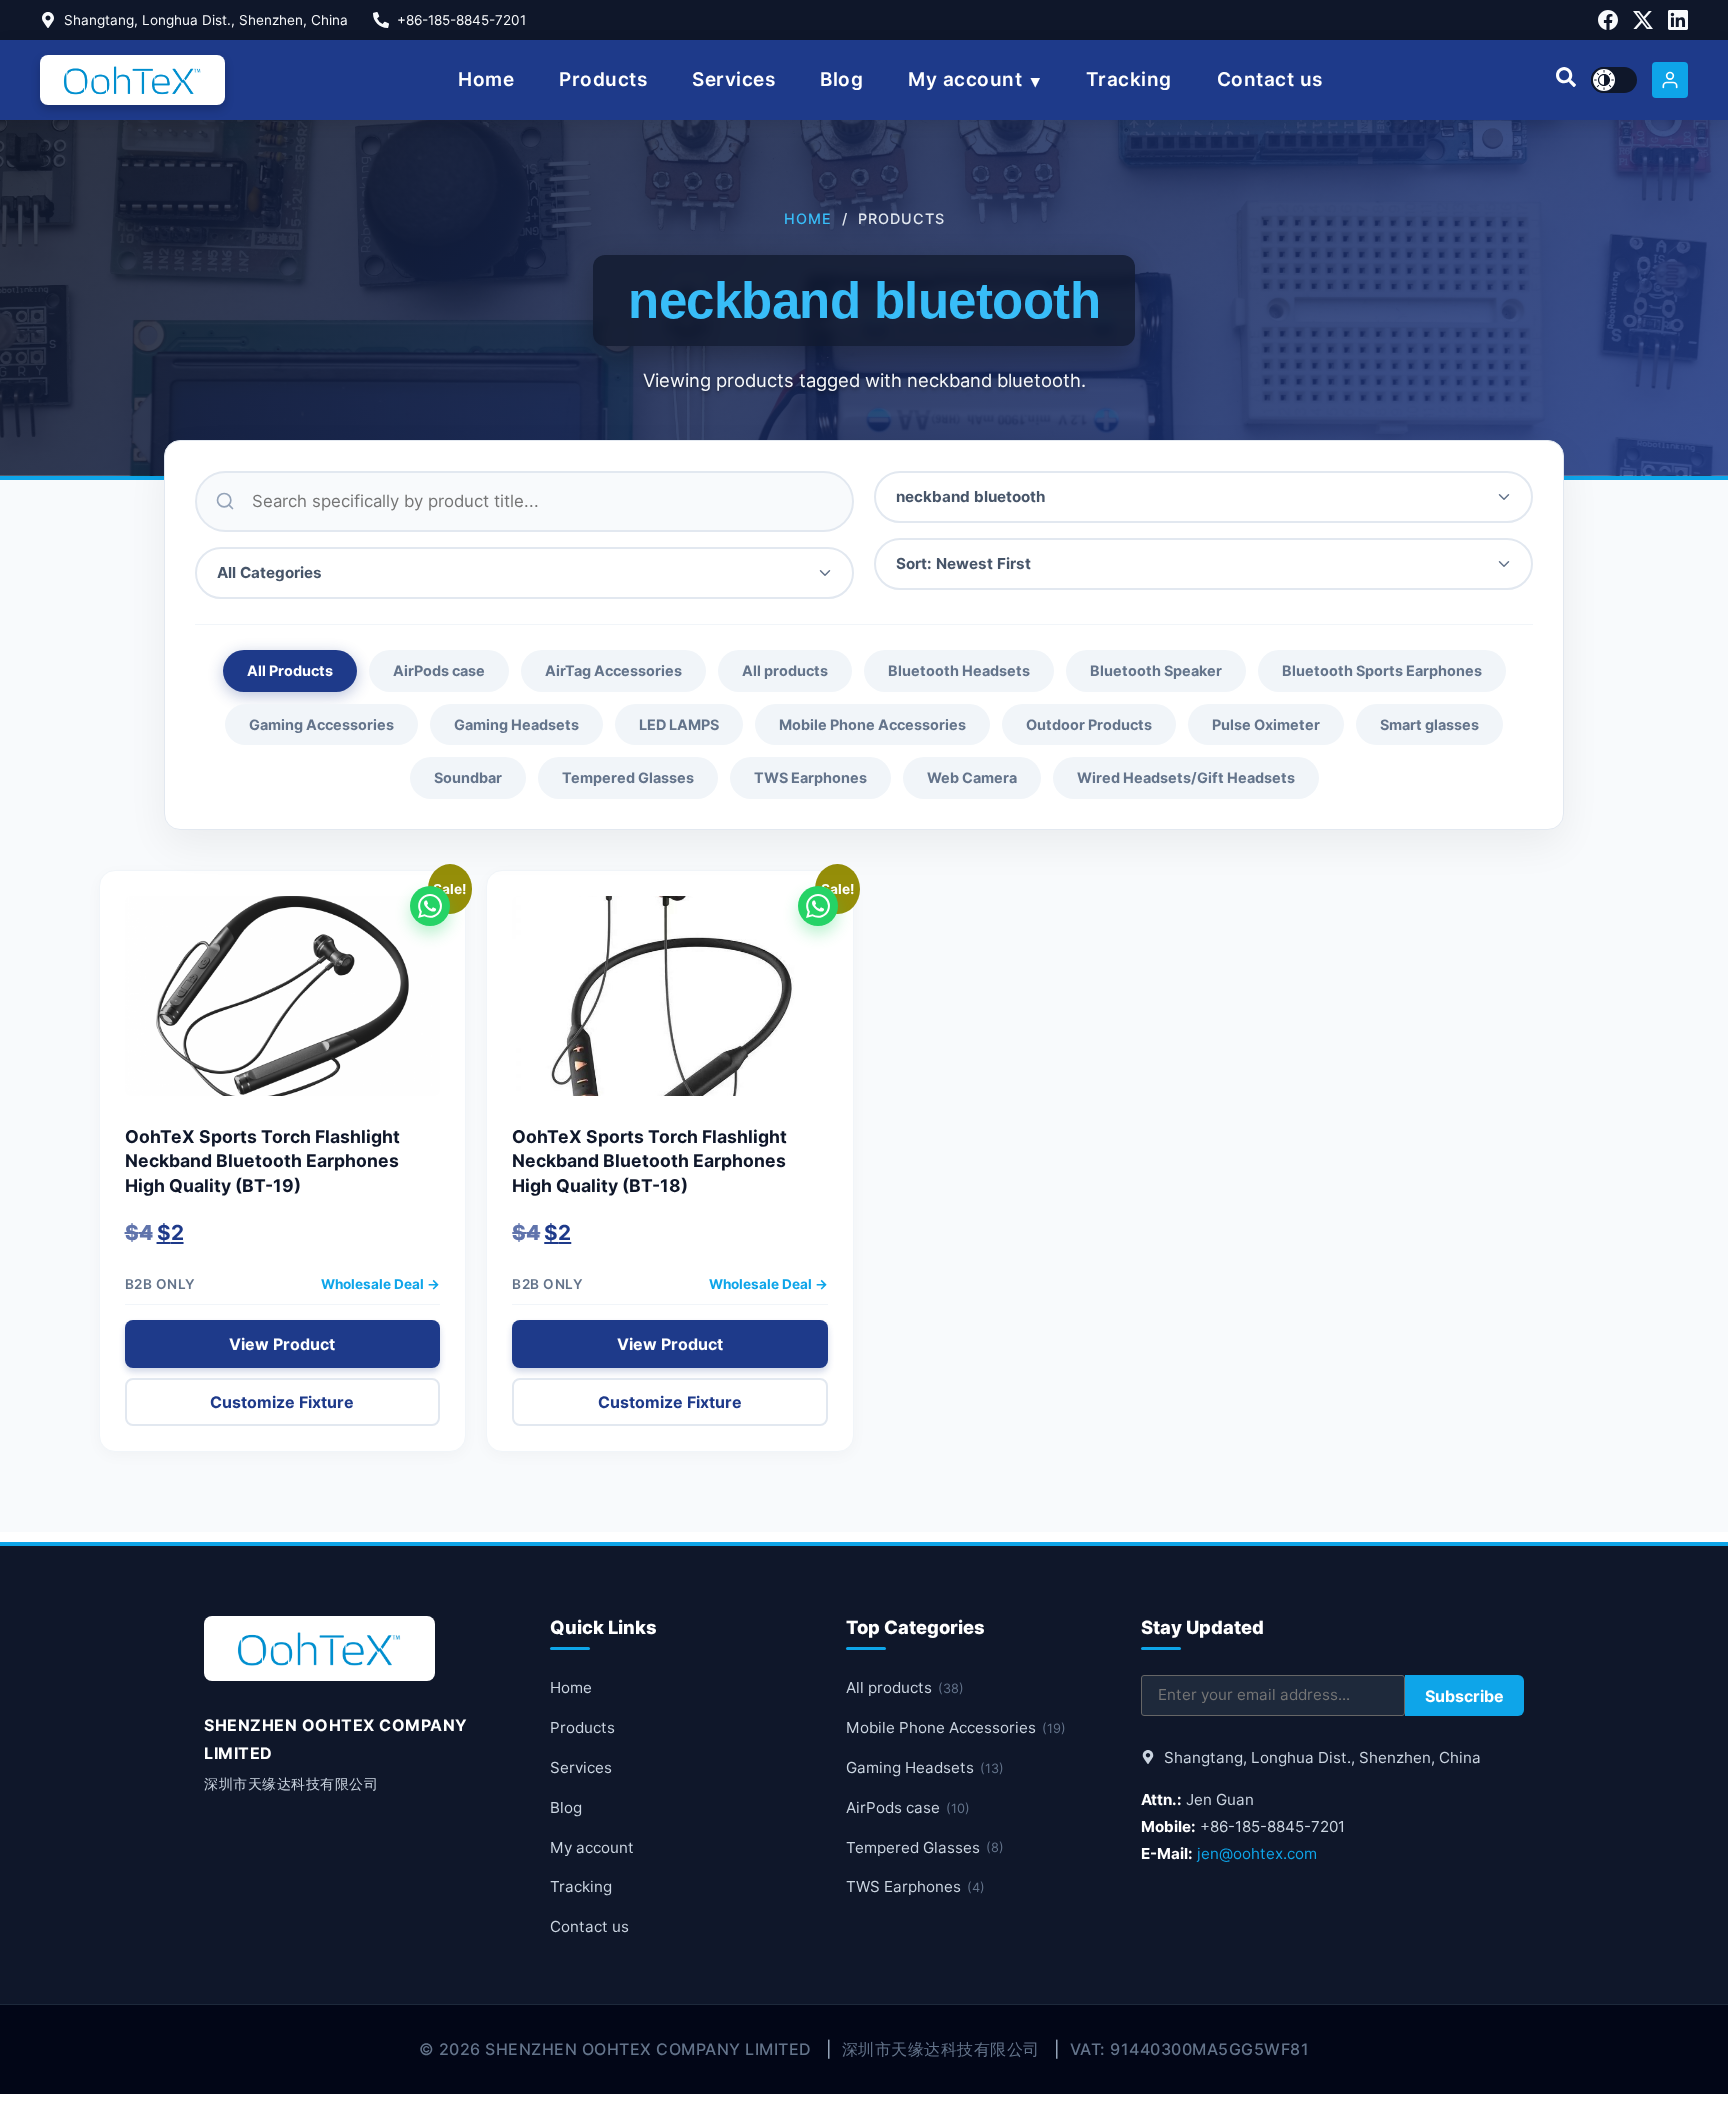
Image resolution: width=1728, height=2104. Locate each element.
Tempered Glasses (628, 777)
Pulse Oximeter (1266, 724)
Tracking (1129, 79)
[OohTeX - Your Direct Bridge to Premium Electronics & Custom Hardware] (132, 80)
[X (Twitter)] (1643, 20)
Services (733, 79)
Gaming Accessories (321, 724)
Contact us (1270, 79)
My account (965, 79)
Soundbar (468, 777)
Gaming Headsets (516, 724)
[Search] (1566, 80)
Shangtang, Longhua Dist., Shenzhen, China (206, 20)
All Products (290, 670)
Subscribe (1464, 1696)
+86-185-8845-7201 (461, 20)
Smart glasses (1429, 724)
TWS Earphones (810, 777)
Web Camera (972, 777)
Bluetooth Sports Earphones (1382, 670)
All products (785, 670)
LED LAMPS (679, 724)
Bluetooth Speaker (1156, 670)
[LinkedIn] (1678, 20)
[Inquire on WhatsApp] (430, 906)
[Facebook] (1608, 20)
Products (603, 79)
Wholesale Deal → (380, 1284)
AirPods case (439, 670)
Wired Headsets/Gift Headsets (1186, 777)
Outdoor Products (1089, 724)
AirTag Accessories (613, 670)
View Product (282, 1344)
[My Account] (1670, 80)
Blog (841, 79)
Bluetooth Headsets (959, 670)
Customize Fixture (282, 1402)
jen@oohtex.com (1257, 1853)
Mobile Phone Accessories (872, 724)
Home (486, 79)
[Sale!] (283, 1006)
